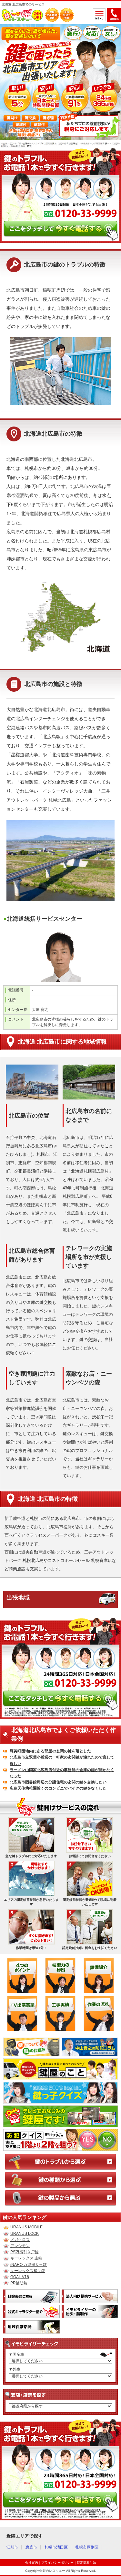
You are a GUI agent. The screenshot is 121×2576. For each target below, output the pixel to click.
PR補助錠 (19, 2283)
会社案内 (32, 2563)
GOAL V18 (20, 2277)
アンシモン (20, 2246)
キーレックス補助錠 (28, 2271)
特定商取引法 (86, 2563)
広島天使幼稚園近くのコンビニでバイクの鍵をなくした (58, 1788)
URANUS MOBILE (26, 2227)
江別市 (12, 2547)
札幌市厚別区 (87, 2547)
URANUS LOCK (25, 2234)
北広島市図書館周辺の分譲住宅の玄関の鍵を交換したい (58, 1782)
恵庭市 (31, 2547)
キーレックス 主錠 (26, 2258)
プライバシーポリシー (57, 2563)
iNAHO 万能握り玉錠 (29, 2265)
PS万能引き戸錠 (25, 2252)
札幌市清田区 (56, 2547)
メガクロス (20, 2240)
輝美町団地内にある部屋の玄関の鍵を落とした (50, 1751)
